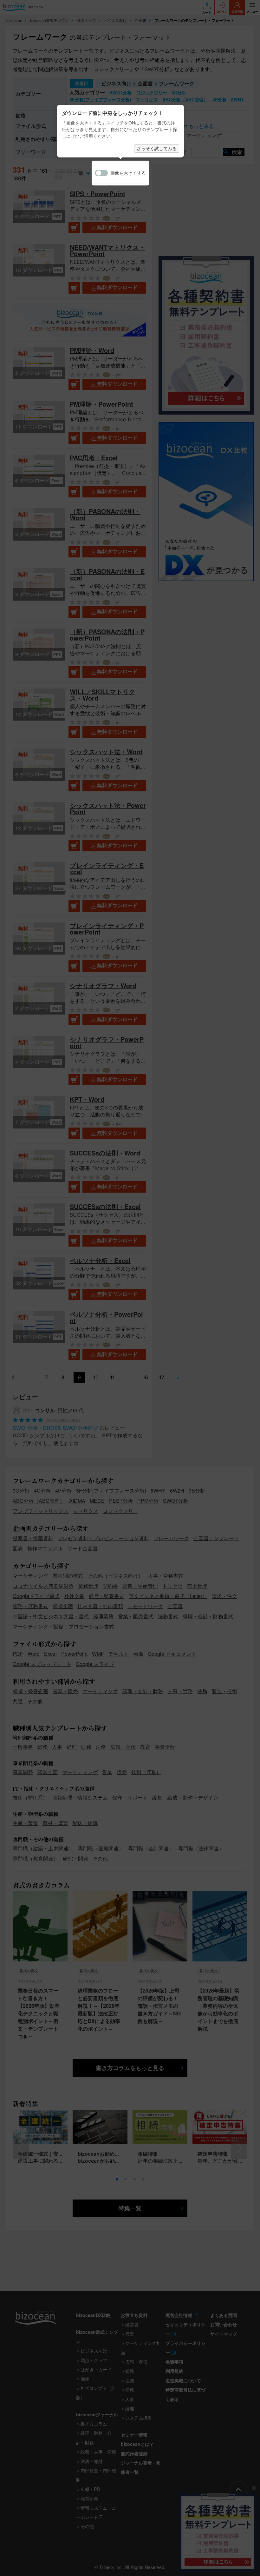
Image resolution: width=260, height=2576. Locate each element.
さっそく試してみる (157, 149)
